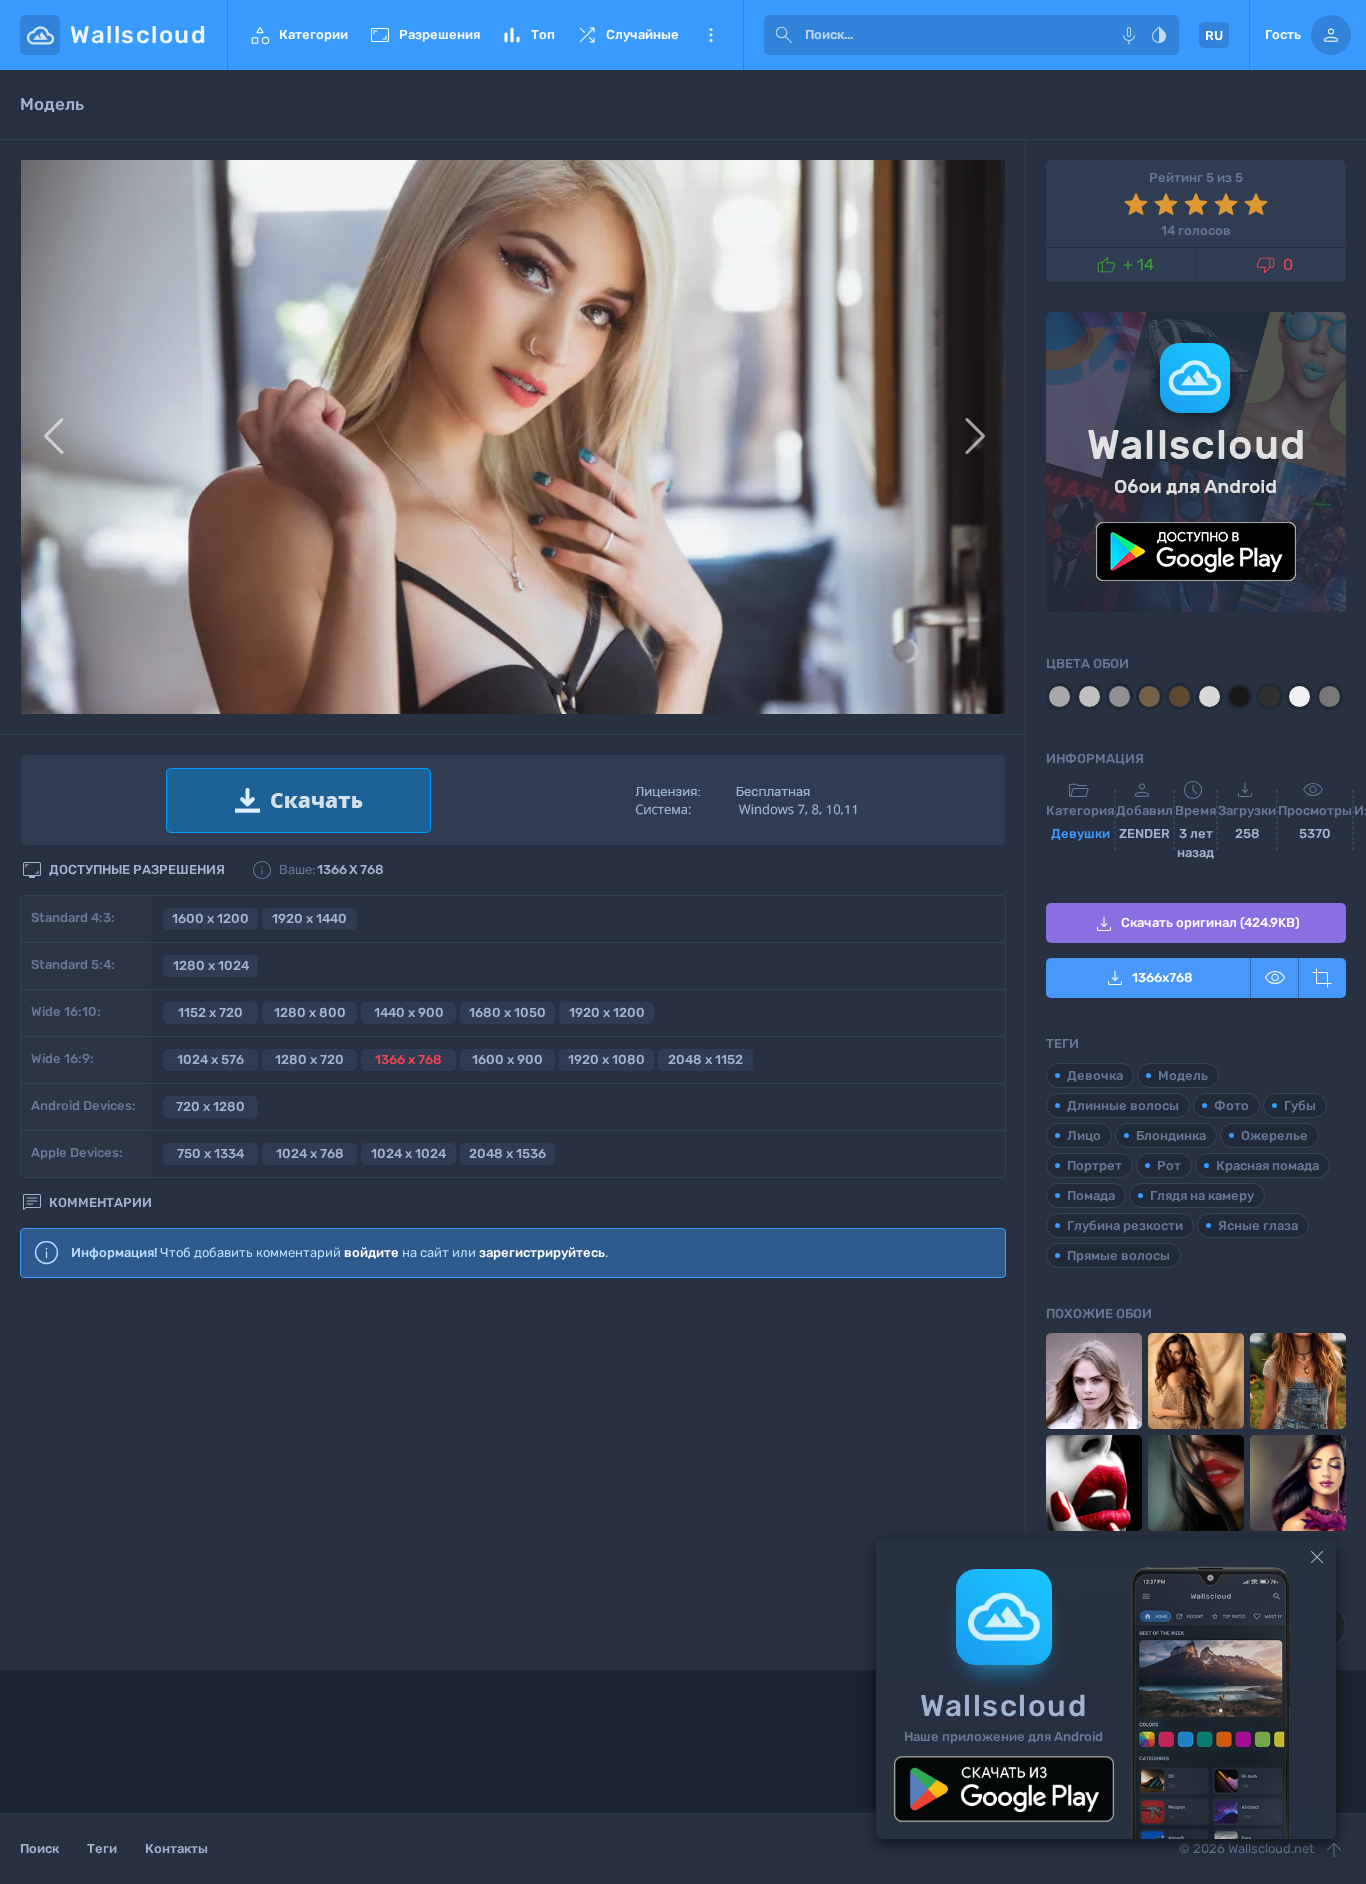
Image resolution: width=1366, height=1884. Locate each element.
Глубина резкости (1125, 1225)
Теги (102, 1848)
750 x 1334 (210, 1153)
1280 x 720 (309, 1059)
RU (1214, 35)
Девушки (1080, 833)
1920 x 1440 (309, 918)
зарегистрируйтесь (542, 1252)
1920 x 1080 (606, 1059)
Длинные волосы (1123, 1105)
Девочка (1095, 1075)
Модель (1183, 1075)
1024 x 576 (210, 1059)
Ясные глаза (1258, 1225)
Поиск (39, 1848)
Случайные (627, 35)
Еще (711, 35)
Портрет (1094, 1165)
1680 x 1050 (507, 1012)
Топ (527, 35)
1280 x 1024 (211, 965)
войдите (371, 1252)
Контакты (176, 1848)
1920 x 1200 (607, 1012)
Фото (1231, 1105)
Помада (1091, 1195)
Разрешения (424, 35)
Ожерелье (1274, 1135)
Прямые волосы (1118, 1255)
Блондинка (1171, 1135)
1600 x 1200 (210, 918)
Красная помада (1267, 1165)
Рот (1169, 1165)
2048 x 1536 (507, 1153)
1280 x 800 (310, 1012)
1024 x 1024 (408, 1153)
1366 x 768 (408, 1059)
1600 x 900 (507, 1059)
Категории (298, 35)
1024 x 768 (310, 1153)
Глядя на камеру (1202, 1195)
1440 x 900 (409, 1012)
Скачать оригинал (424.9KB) (1196, 924)
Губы (1300, 1105)
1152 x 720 (210, 1012)
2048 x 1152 (705, 1059)
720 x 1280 (210, 1106)
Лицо (1084, 1135)
